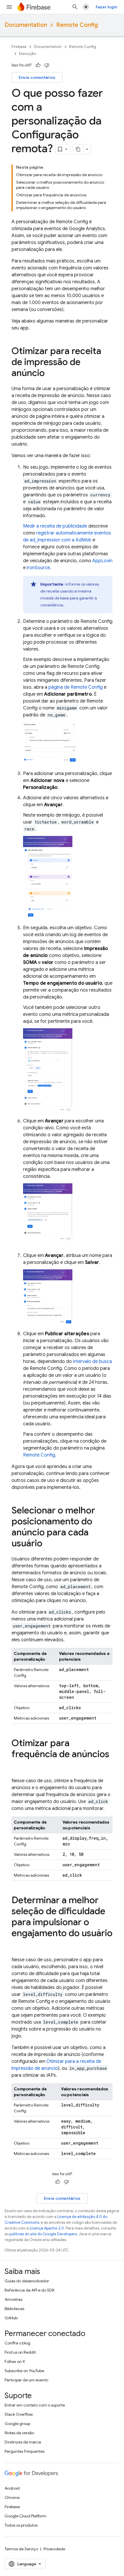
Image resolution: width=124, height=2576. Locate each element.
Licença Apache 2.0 (47, 2228)
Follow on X (15, 2361)
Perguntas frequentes (25, 2451)
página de (76, 687)
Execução (28, 54)
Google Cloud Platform (26, 2516)
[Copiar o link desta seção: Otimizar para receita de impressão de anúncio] (50, 374)
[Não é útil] (47, 65)
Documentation (26, 25)
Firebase (19, 47)
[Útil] (38, 65)
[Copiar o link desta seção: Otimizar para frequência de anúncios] (17, 1766)
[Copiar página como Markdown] (78, 149)
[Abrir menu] (9, 7)
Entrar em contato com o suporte (35, 2405)
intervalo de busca (92, 1361)
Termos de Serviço (21, 2549)
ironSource (38, 568)
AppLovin (102, 561)
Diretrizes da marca (23, 2442)
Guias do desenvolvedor (27, 2281)
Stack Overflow (19, 2414)
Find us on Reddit (20, 2352)
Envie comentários (37, 77)
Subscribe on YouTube (24, 2371)
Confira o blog (17, 2343)
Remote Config (77, 25)
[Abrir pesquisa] (75, 7)
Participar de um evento (26, 2380)
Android (12, 2488)
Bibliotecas (14, 2309)
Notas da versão (19, 2433)
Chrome (12, 2497)
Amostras (13, 2299)
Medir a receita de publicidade (55, 526)
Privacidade (54, 2549)
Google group (17, 2424)
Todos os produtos (21, 2525)
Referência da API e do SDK (30, 2290)
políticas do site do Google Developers (43, 2234)
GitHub (11, 2318)
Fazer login (106, 7)
